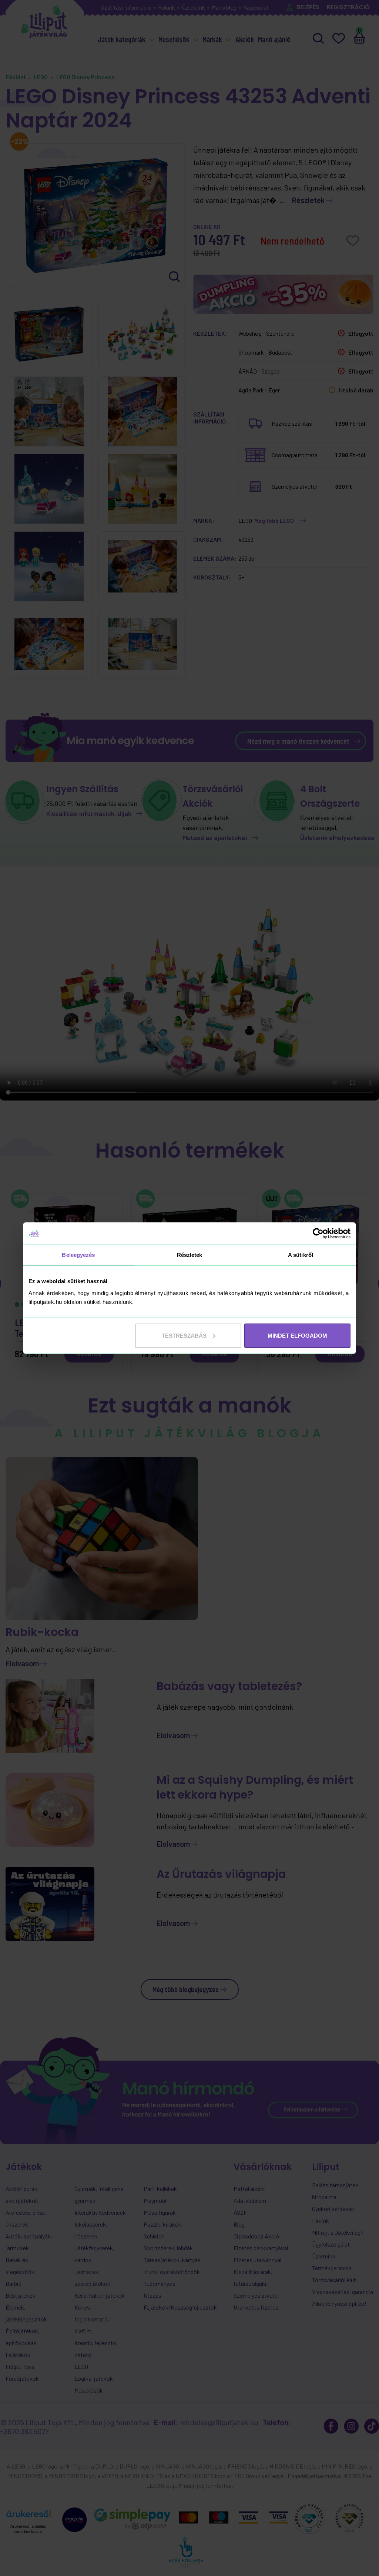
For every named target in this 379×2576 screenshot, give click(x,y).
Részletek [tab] (190, 1255)
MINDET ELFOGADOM (297, 1335)
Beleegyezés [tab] (78, 1255)
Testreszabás (184, 1335)
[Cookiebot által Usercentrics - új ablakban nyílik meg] (318, 1234)
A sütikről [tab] (301, 1255)
